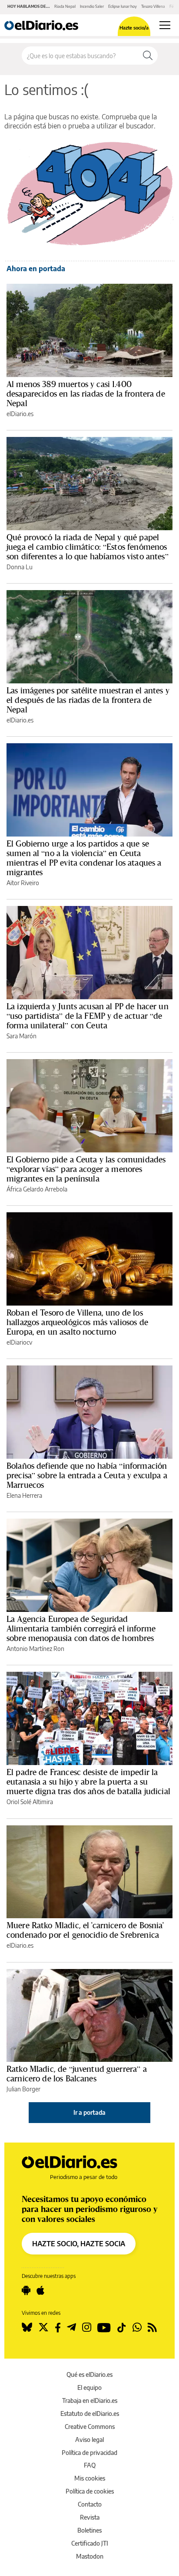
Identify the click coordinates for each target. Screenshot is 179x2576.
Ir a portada (89, 2112)
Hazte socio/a (134, 28)
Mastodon (90, 2556)
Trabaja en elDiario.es (90, 2400)
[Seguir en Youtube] (104, 2327)
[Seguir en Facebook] (58, 2327)
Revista (90, 2517)
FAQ (90, 2465)
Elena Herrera (24, 1495)
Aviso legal (89, 2440)
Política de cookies (90, 2491)
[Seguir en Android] (26, 2291)
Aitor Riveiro (23, 883)
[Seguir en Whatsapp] (137, 2327)
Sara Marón (22, 1036)
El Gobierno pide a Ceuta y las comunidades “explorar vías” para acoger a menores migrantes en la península (86, 1169)
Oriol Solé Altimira (30, 1802)
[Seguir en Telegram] (71, 2327)
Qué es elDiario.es (89, 2374)
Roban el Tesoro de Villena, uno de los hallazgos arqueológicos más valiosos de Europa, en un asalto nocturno (77, 1322)
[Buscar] (148, 56)
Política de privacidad (89, 2453)
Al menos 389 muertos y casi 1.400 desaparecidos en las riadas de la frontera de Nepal (86, 394)
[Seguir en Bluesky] (27, 2327)
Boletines (89, 2530)
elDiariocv (19, 1342)
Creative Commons (90, 2427)
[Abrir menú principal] (165, 25)
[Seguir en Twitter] (43, 2327)
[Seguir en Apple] (40, 2291)
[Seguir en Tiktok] (122, 2327)
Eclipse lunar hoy (123, 6)
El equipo (89, 2387)
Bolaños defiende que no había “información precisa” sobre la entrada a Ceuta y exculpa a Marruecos (87, 1475)
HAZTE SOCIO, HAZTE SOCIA (79, 2244)
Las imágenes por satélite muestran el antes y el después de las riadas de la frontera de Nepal (88, 700)
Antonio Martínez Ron (35, 1649)
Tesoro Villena (153, 6)
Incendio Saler (92, 6)
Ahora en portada (36, 269)
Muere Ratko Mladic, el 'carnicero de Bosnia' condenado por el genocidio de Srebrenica (85, 1930)
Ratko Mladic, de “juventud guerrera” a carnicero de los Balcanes (77, 2074)
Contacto (90, 2504)
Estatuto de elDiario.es (90, 2414)
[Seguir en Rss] (152, 2327)
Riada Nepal (65, 6)
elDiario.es (20, 414)
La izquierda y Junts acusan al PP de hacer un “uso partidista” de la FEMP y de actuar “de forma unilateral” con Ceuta (88, 1016)
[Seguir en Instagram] (87, 2327)
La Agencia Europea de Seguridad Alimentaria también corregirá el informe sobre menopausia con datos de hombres (81, 1628)
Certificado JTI (90, 2543)
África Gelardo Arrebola (37, 1189)
